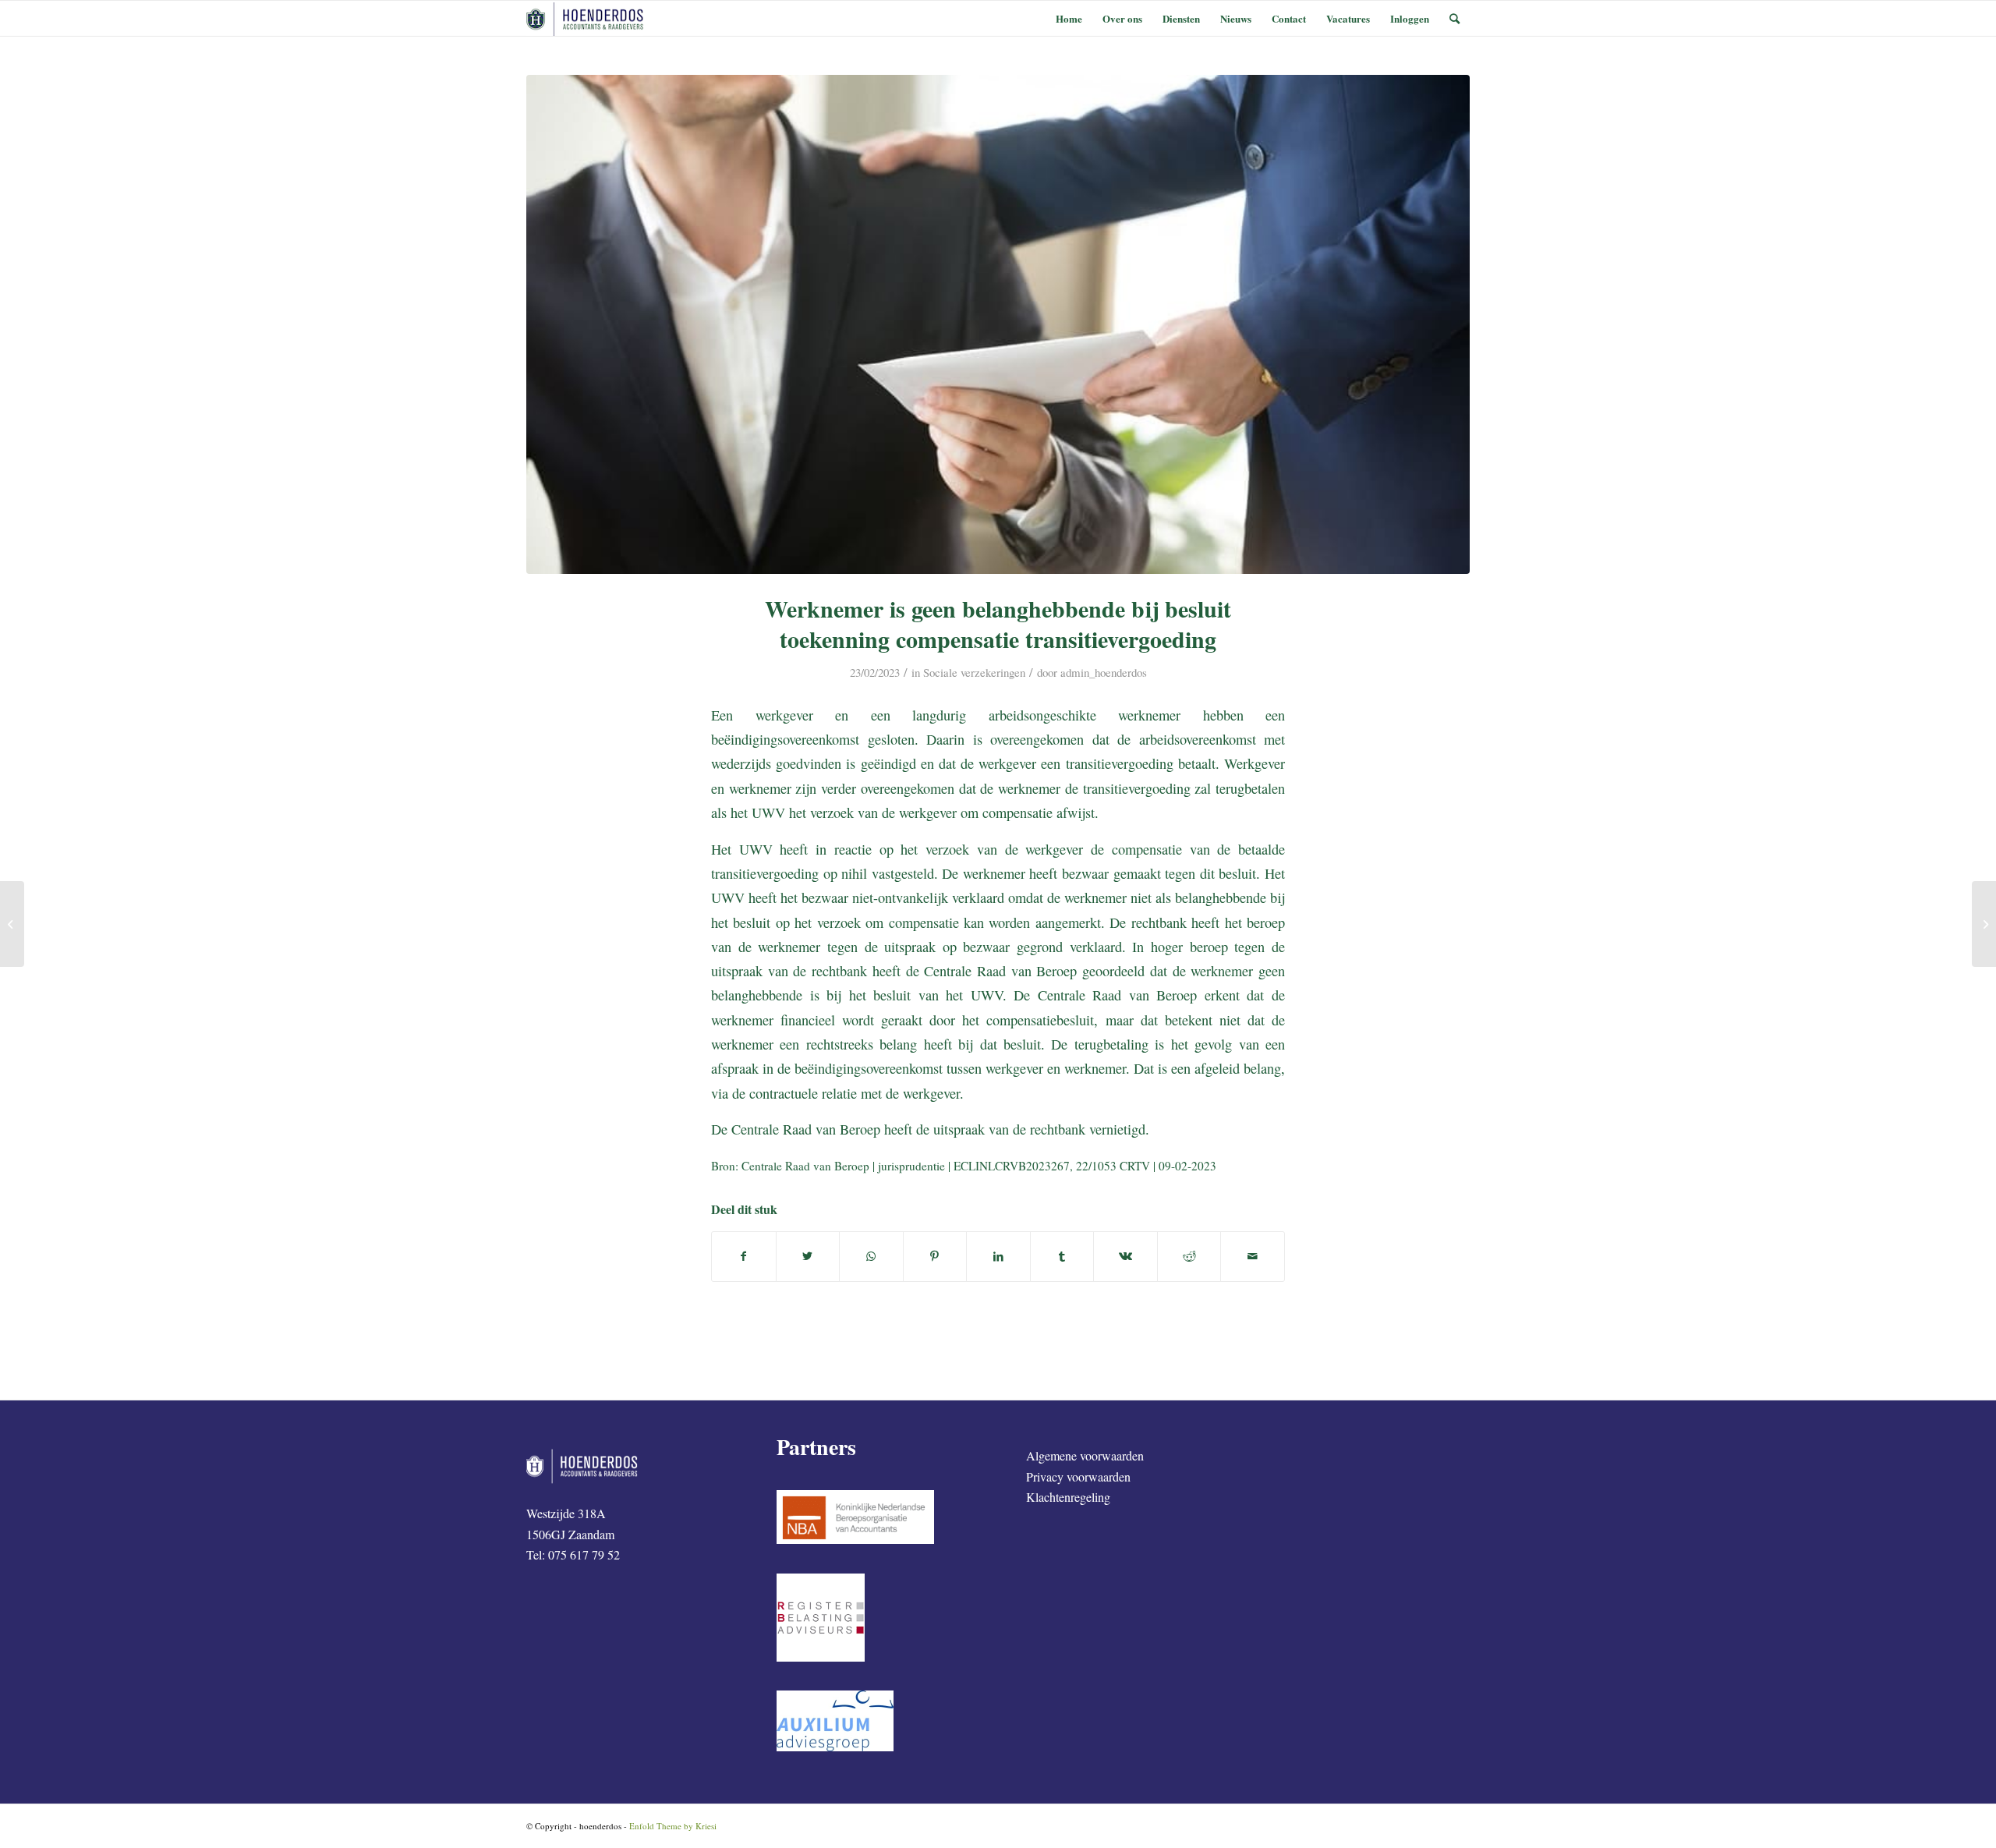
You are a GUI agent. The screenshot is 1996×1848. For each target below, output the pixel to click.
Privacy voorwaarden (1078, 1476)
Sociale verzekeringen (974, 672)
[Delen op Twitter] (808, 1256)
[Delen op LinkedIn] (998, 1256)
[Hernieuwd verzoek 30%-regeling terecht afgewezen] (1984, 924)
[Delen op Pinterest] (935, 1256)
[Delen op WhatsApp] (871, 1256)
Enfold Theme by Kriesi (673, 1826)
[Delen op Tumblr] (1062, 1256)
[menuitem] (1069, 18)
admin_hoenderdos (1104, 672)
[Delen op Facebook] (744, 1256)
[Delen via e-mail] (1253, 1256)
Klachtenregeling (1068, 1497)
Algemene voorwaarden (1085, 1455)
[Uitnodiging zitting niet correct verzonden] (12, 924)
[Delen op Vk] (1125, 1256)
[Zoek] (1455, 18)
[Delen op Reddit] (1189, 1256)
